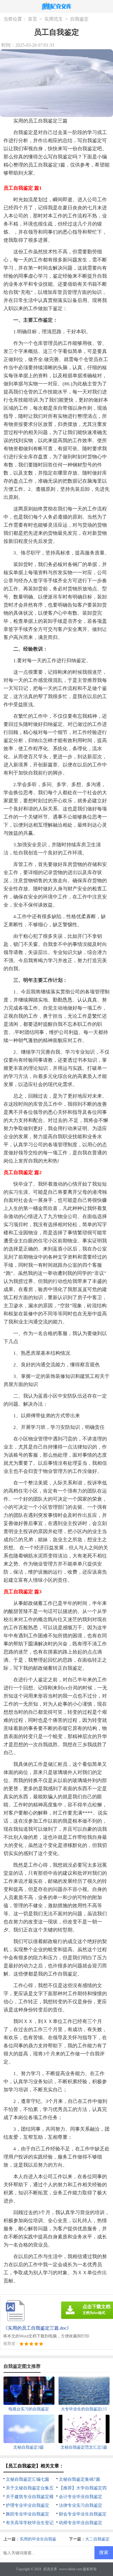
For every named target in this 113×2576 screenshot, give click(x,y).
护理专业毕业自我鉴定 (28, 2505)
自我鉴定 (79, 19)
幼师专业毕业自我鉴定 (81, 2523)
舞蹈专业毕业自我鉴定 (28, 2514)
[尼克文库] (57, 7)
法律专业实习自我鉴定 (81, 2505)
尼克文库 (50, 2569)
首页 (32, 19)
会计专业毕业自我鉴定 (81, 2497)
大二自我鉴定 (97, 2539)
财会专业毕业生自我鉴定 (83, 2514)
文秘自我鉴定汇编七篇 (28, 2479)
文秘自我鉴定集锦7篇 (80, 2479)
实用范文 (54, 19)
